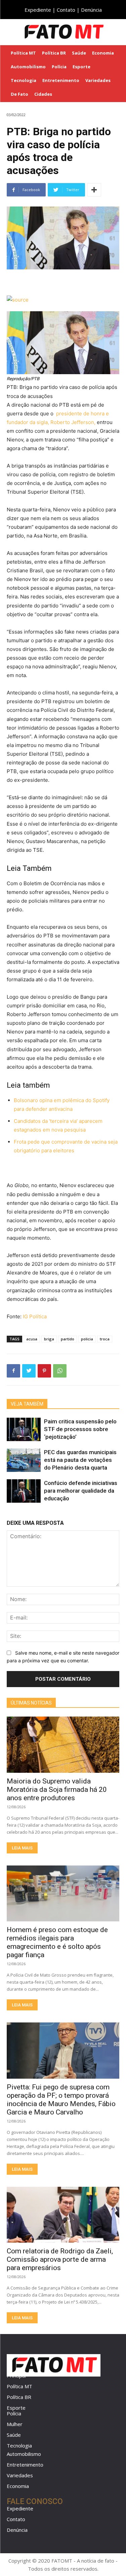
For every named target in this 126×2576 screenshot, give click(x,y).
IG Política (35, 1316)
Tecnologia (19, 2445)
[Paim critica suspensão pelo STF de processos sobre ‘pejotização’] (24, 1429)
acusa (32, 1339)
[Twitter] (29, 1371)
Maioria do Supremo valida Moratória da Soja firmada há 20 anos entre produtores (57, 1790)
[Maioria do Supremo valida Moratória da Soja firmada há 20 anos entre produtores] (63, 1745)
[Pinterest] (44, 1371)
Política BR (19, 2397)
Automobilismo (24, 2454)
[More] (94, 190)
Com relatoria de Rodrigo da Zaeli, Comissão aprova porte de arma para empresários (60, 2259)
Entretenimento (25, 2465)
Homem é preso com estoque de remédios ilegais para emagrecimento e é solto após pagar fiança (57, 1942)
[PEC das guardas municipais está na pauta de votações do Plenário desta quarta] (24, 1460)
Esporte (16, 2408)
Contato (66, 10)
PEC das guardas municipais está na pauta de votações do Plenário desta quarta (80, 1460)
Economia (18, 2486)
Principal (16, 2376)
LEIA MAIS (22, 1848)
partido (68, 1339)
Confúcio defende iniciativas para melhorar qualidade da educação (81, 1491)
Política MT (19, 2386)
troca (105, 1339)
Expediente (38, 10)
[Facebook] (13, 1371)
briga (49, 1339)
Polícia (14, 2413)
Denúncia (91, 10)
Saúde (14, 2435)
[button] (116, 32)
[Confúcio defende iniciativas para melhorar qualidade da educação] (24, 1491)
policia (87, 1339)
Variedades (20, 2475)
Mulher (15, 2424)
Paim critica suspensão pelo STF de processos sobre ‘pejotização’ (80, 1429)
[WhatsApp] (60, 1371)
